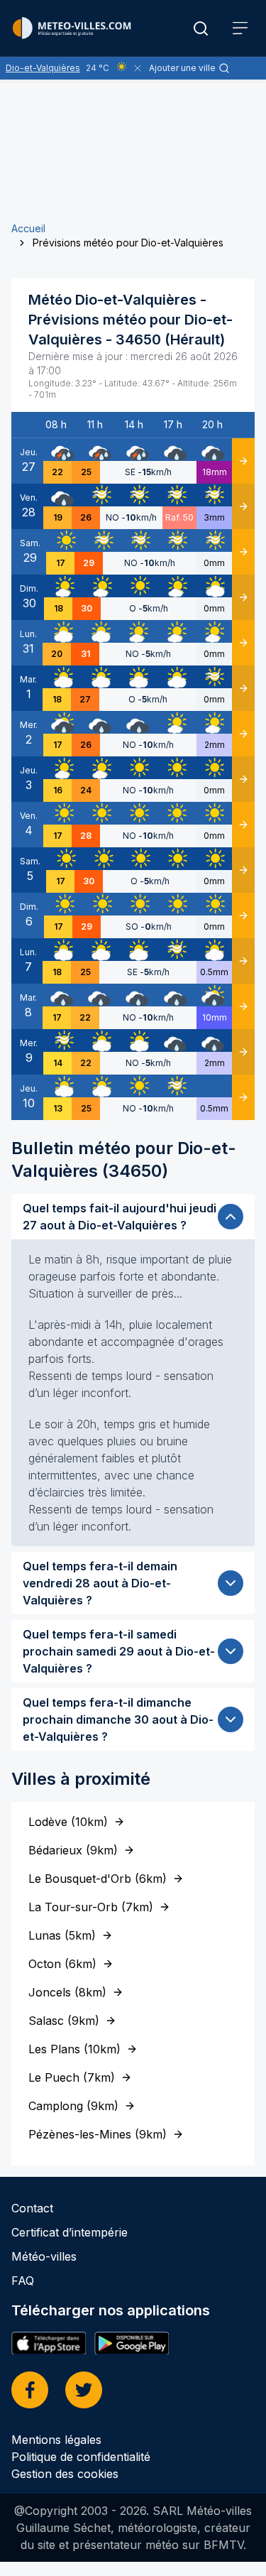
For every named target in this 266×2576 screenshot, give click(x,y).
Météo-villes (44, 2256)
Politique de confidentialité (81, 2457)
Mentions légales (56, 2440)
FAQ (23, 2281)
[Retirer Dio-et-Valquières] (138, 68)
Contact (32, 2208)
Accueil (28, 228)
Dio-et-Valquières (43, 68)
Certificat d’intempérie (70, 2232)
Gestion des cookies (65, 2474)
